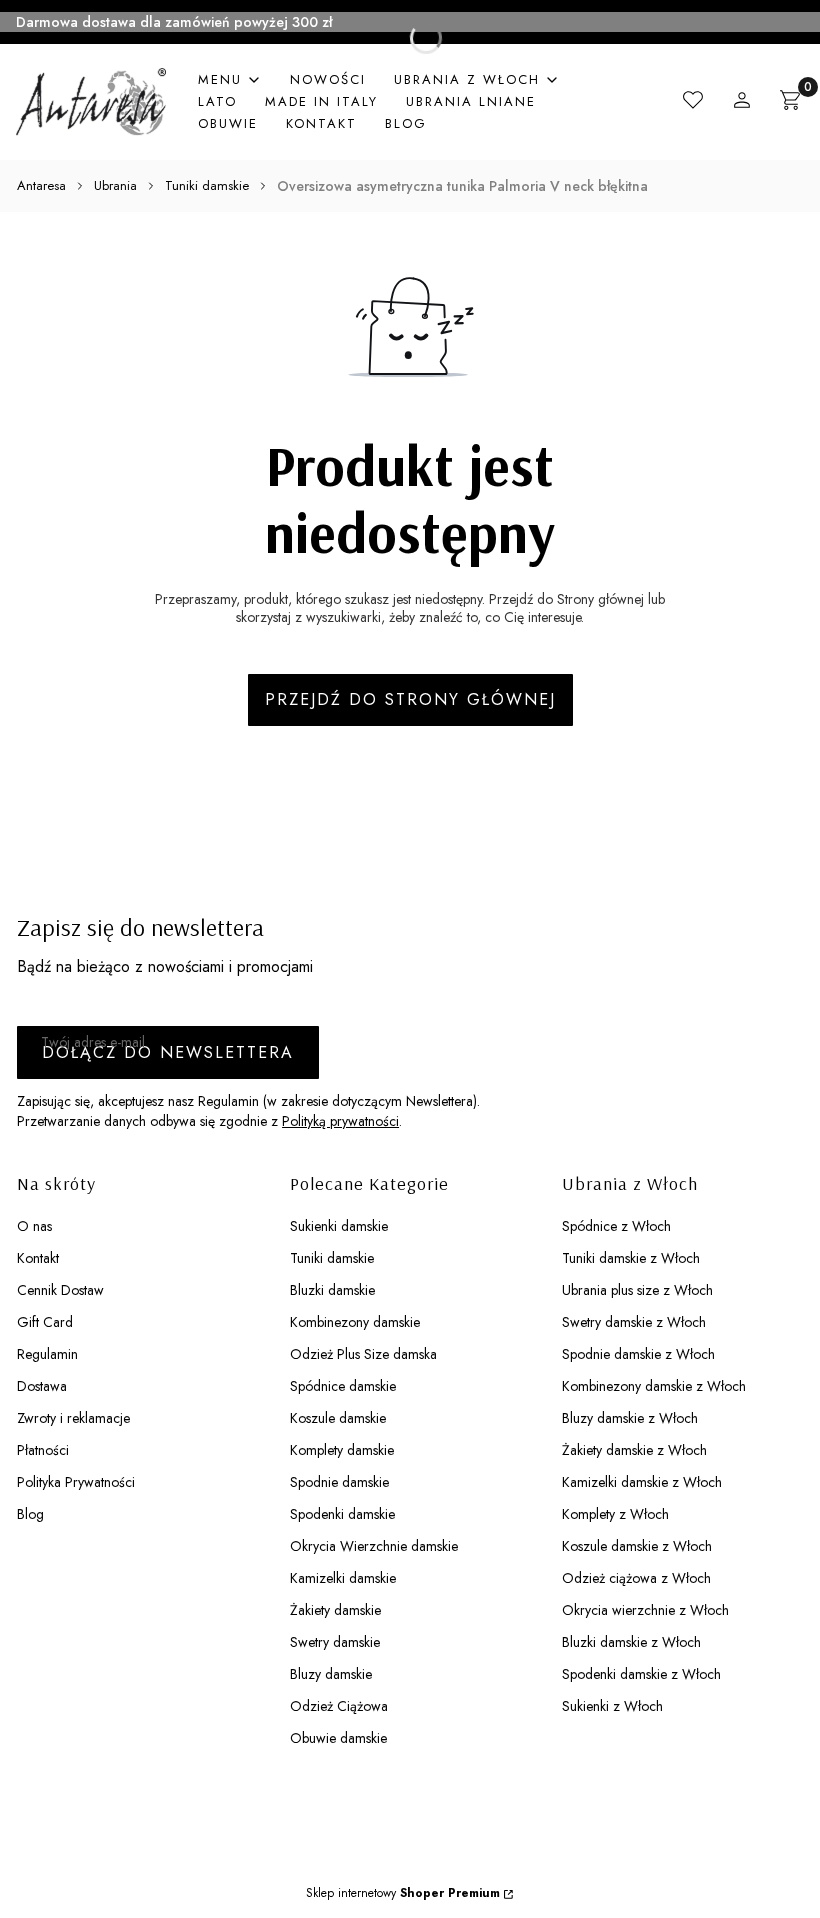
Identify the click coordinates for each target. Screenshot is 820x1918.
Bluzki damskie (332, 1290)
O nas (34, 1226)
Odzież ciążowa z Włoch (636, 1578)
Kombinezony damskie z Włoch (654, 1386)
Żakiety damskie (335, 1610)
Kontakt (38, 1258)
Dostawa (42, 1386)
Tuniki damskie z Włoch (631, 1258)
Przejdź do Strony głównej (410, 699)
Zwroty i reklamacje (73, 1418)
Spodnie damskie (339, 1482)
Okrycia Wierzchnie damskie (374, 1546)
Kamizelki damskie (343, 1578)
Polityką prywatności (340, 1121)
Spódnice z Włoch (616, 1226)
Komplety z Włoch (615, 1514)
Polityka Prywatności (76, 1482)
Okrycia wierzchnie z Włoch (645, 1610)
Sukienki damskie (339, 1226)
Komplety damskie (342, 1450)
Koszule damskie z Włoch (637, 1546)
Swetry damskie (335, 1642)
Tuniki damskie (207, 185)
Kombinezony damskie (355, 1322)
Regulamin (47, 1354)
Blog (30, 1514)
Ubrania (115, 185)
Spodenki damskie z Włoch (641, 1674)
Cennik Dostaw (60, 1290)
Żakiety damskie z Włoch (634, 1450)
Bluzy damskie (331, 1674)
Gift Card (45, 1322)
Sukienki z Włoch (612, 1706)
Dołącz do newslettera (168, 1052)
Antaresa (41, 185)
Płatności (43, 1450)
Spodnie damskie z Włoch (638, 1354)
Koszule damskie (338, 1418)
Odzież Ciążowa (339, 1706)
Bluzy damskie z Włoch (630, 1418)
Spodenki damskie (342, 1514)
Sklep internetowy (403, 1893)
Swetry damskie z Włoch (634, 1322)
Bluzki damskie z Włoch (631, 1642)
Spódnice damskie (343, 1386)
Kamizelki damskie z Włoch (642, 1482)
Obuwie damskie (338, 1738)
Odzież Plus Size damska (363, 1354)
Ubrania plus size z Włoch (637, 1290)
